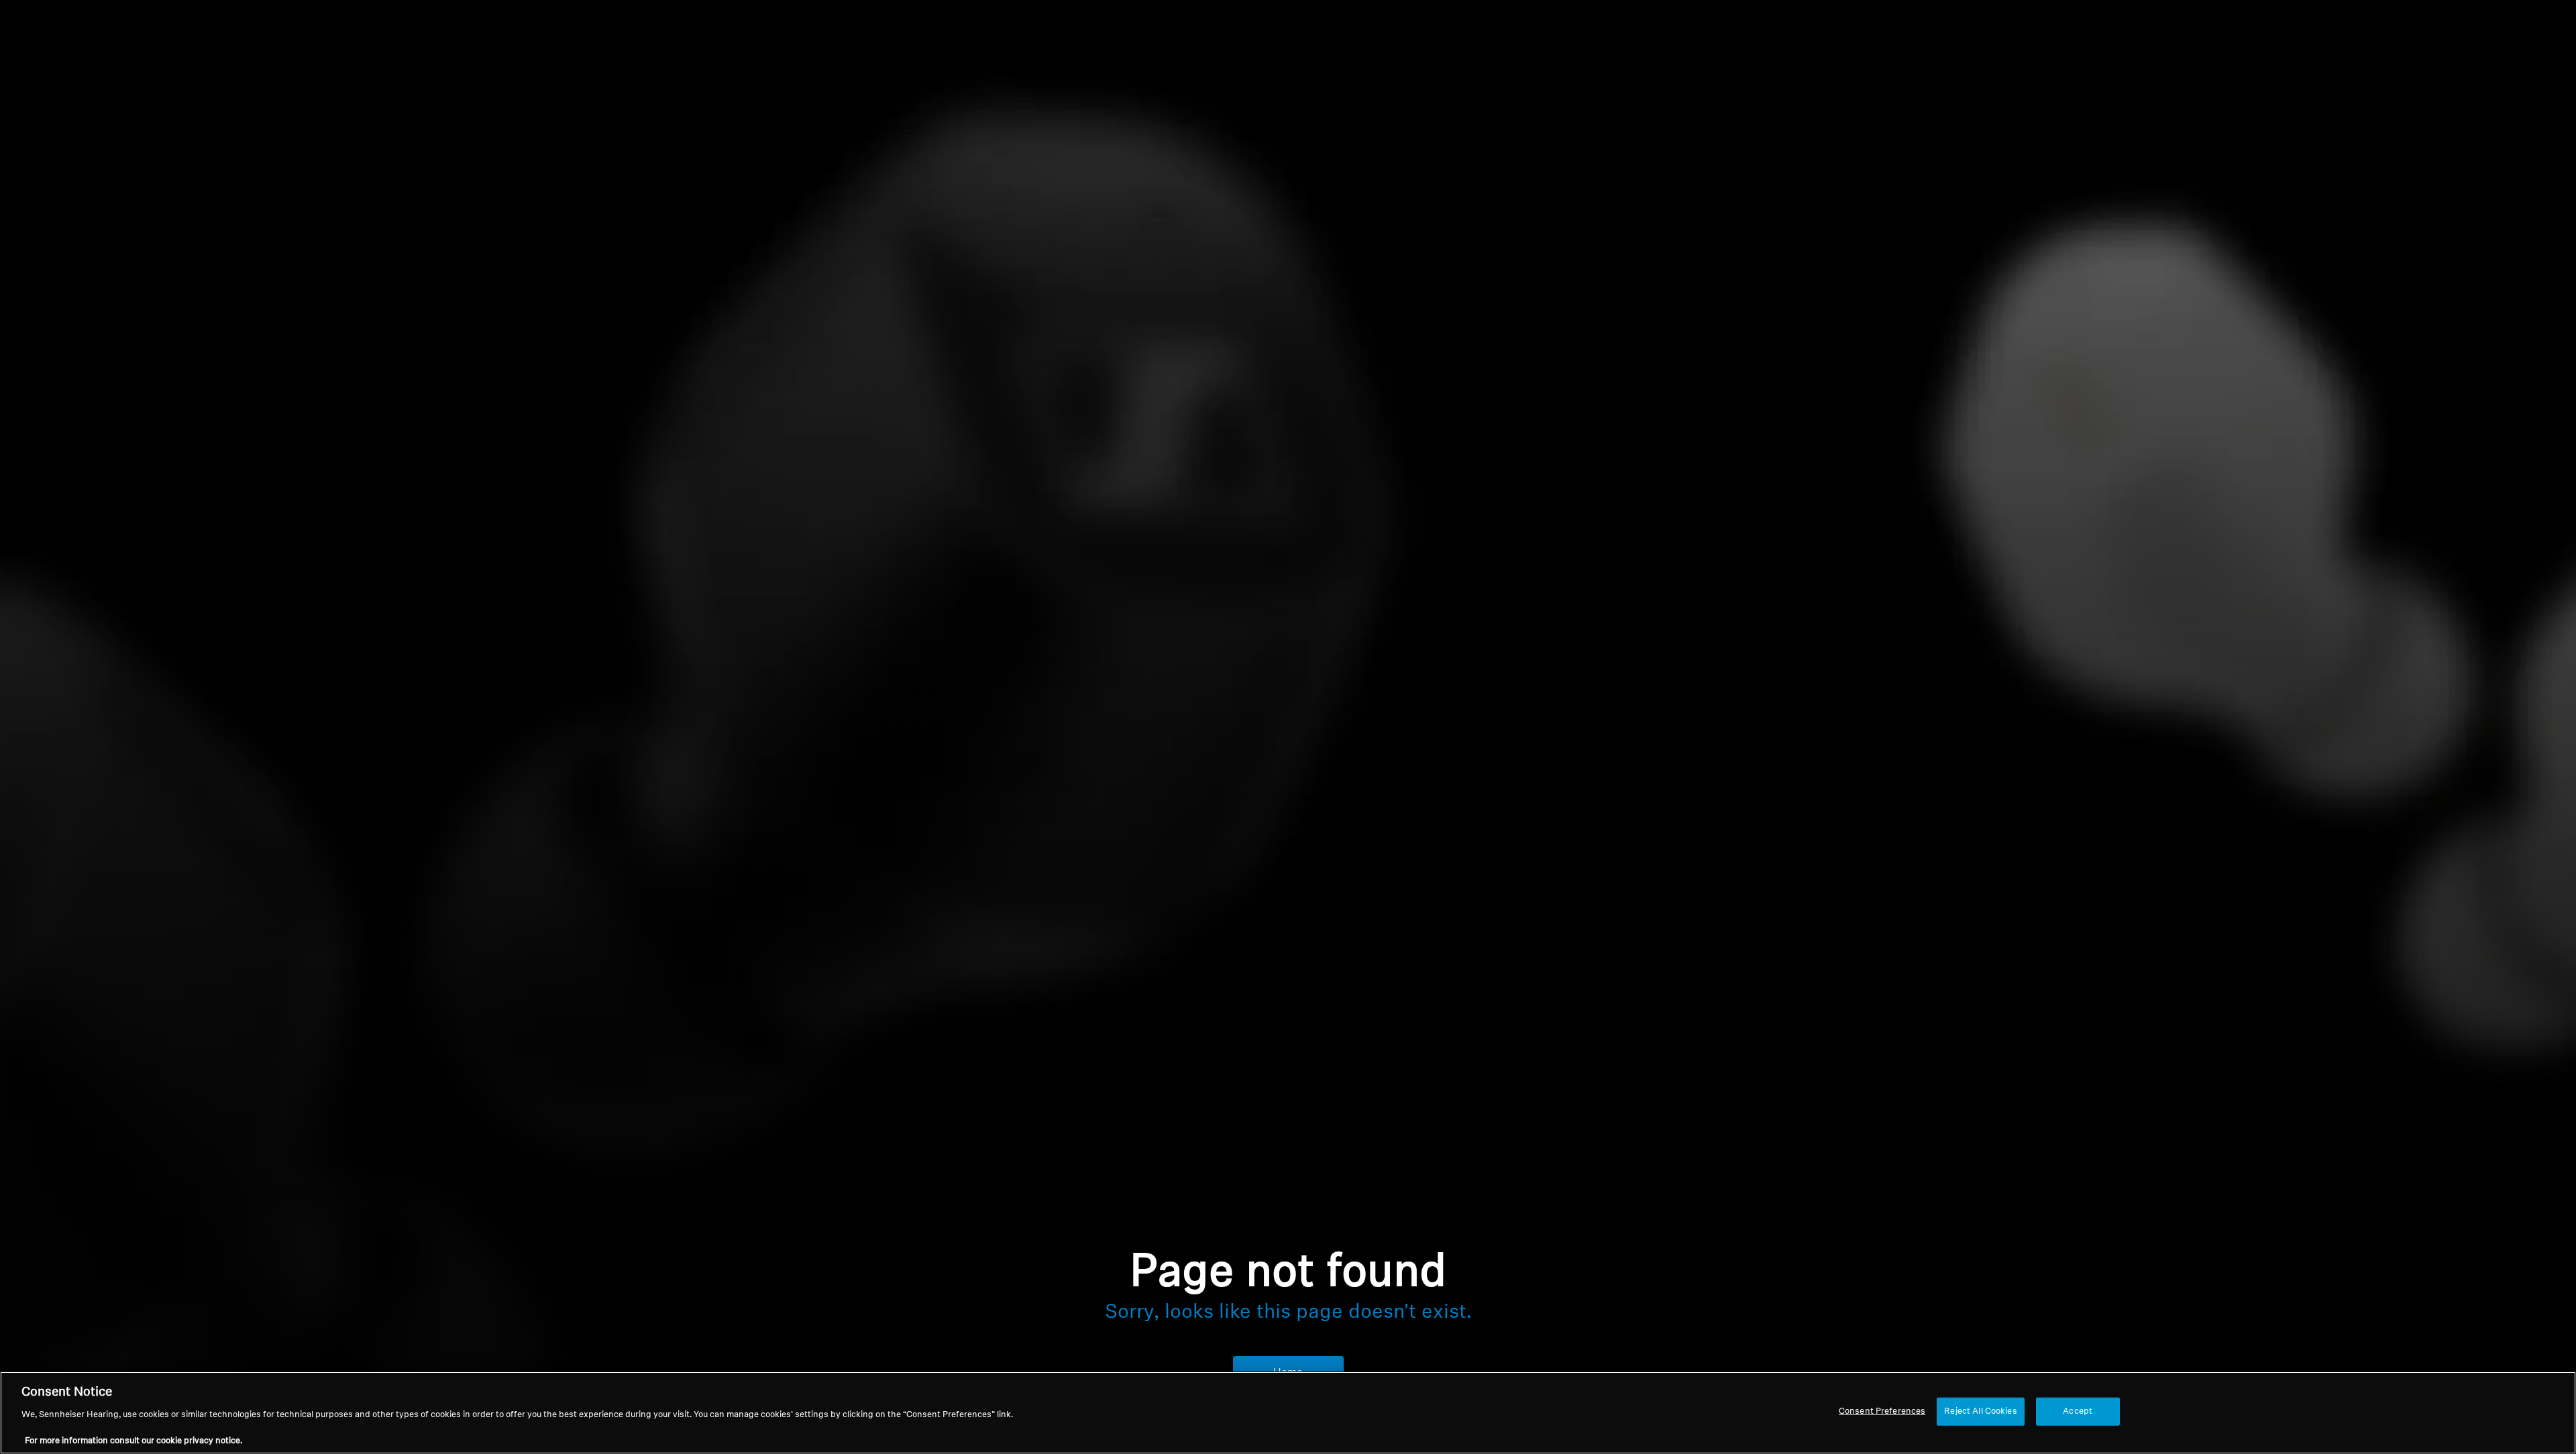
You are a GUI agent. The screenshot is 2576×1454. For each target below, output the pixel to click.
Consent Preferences (1882, 1411)
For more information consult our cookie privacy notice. (133, 1440)
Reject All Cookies (1980, 1411)
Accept (2078, 1411)
